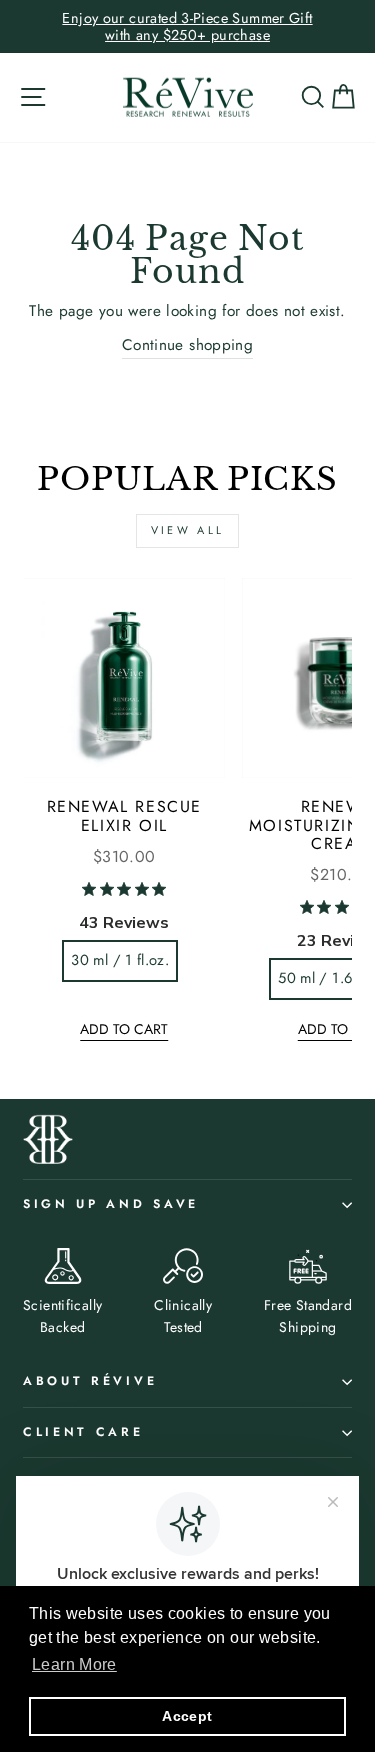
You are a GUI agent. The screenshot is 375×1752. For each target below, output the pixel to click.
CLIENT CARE (83, 1432)
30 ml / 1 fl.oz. (120, 960)
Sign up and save (111, 1204)
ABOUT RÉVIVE (90, 1381)
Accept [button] (187, 1716)
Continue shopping (188, 345)
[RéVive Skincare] (188, 97)
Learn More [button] (74, 1664)
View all (187, 530)
